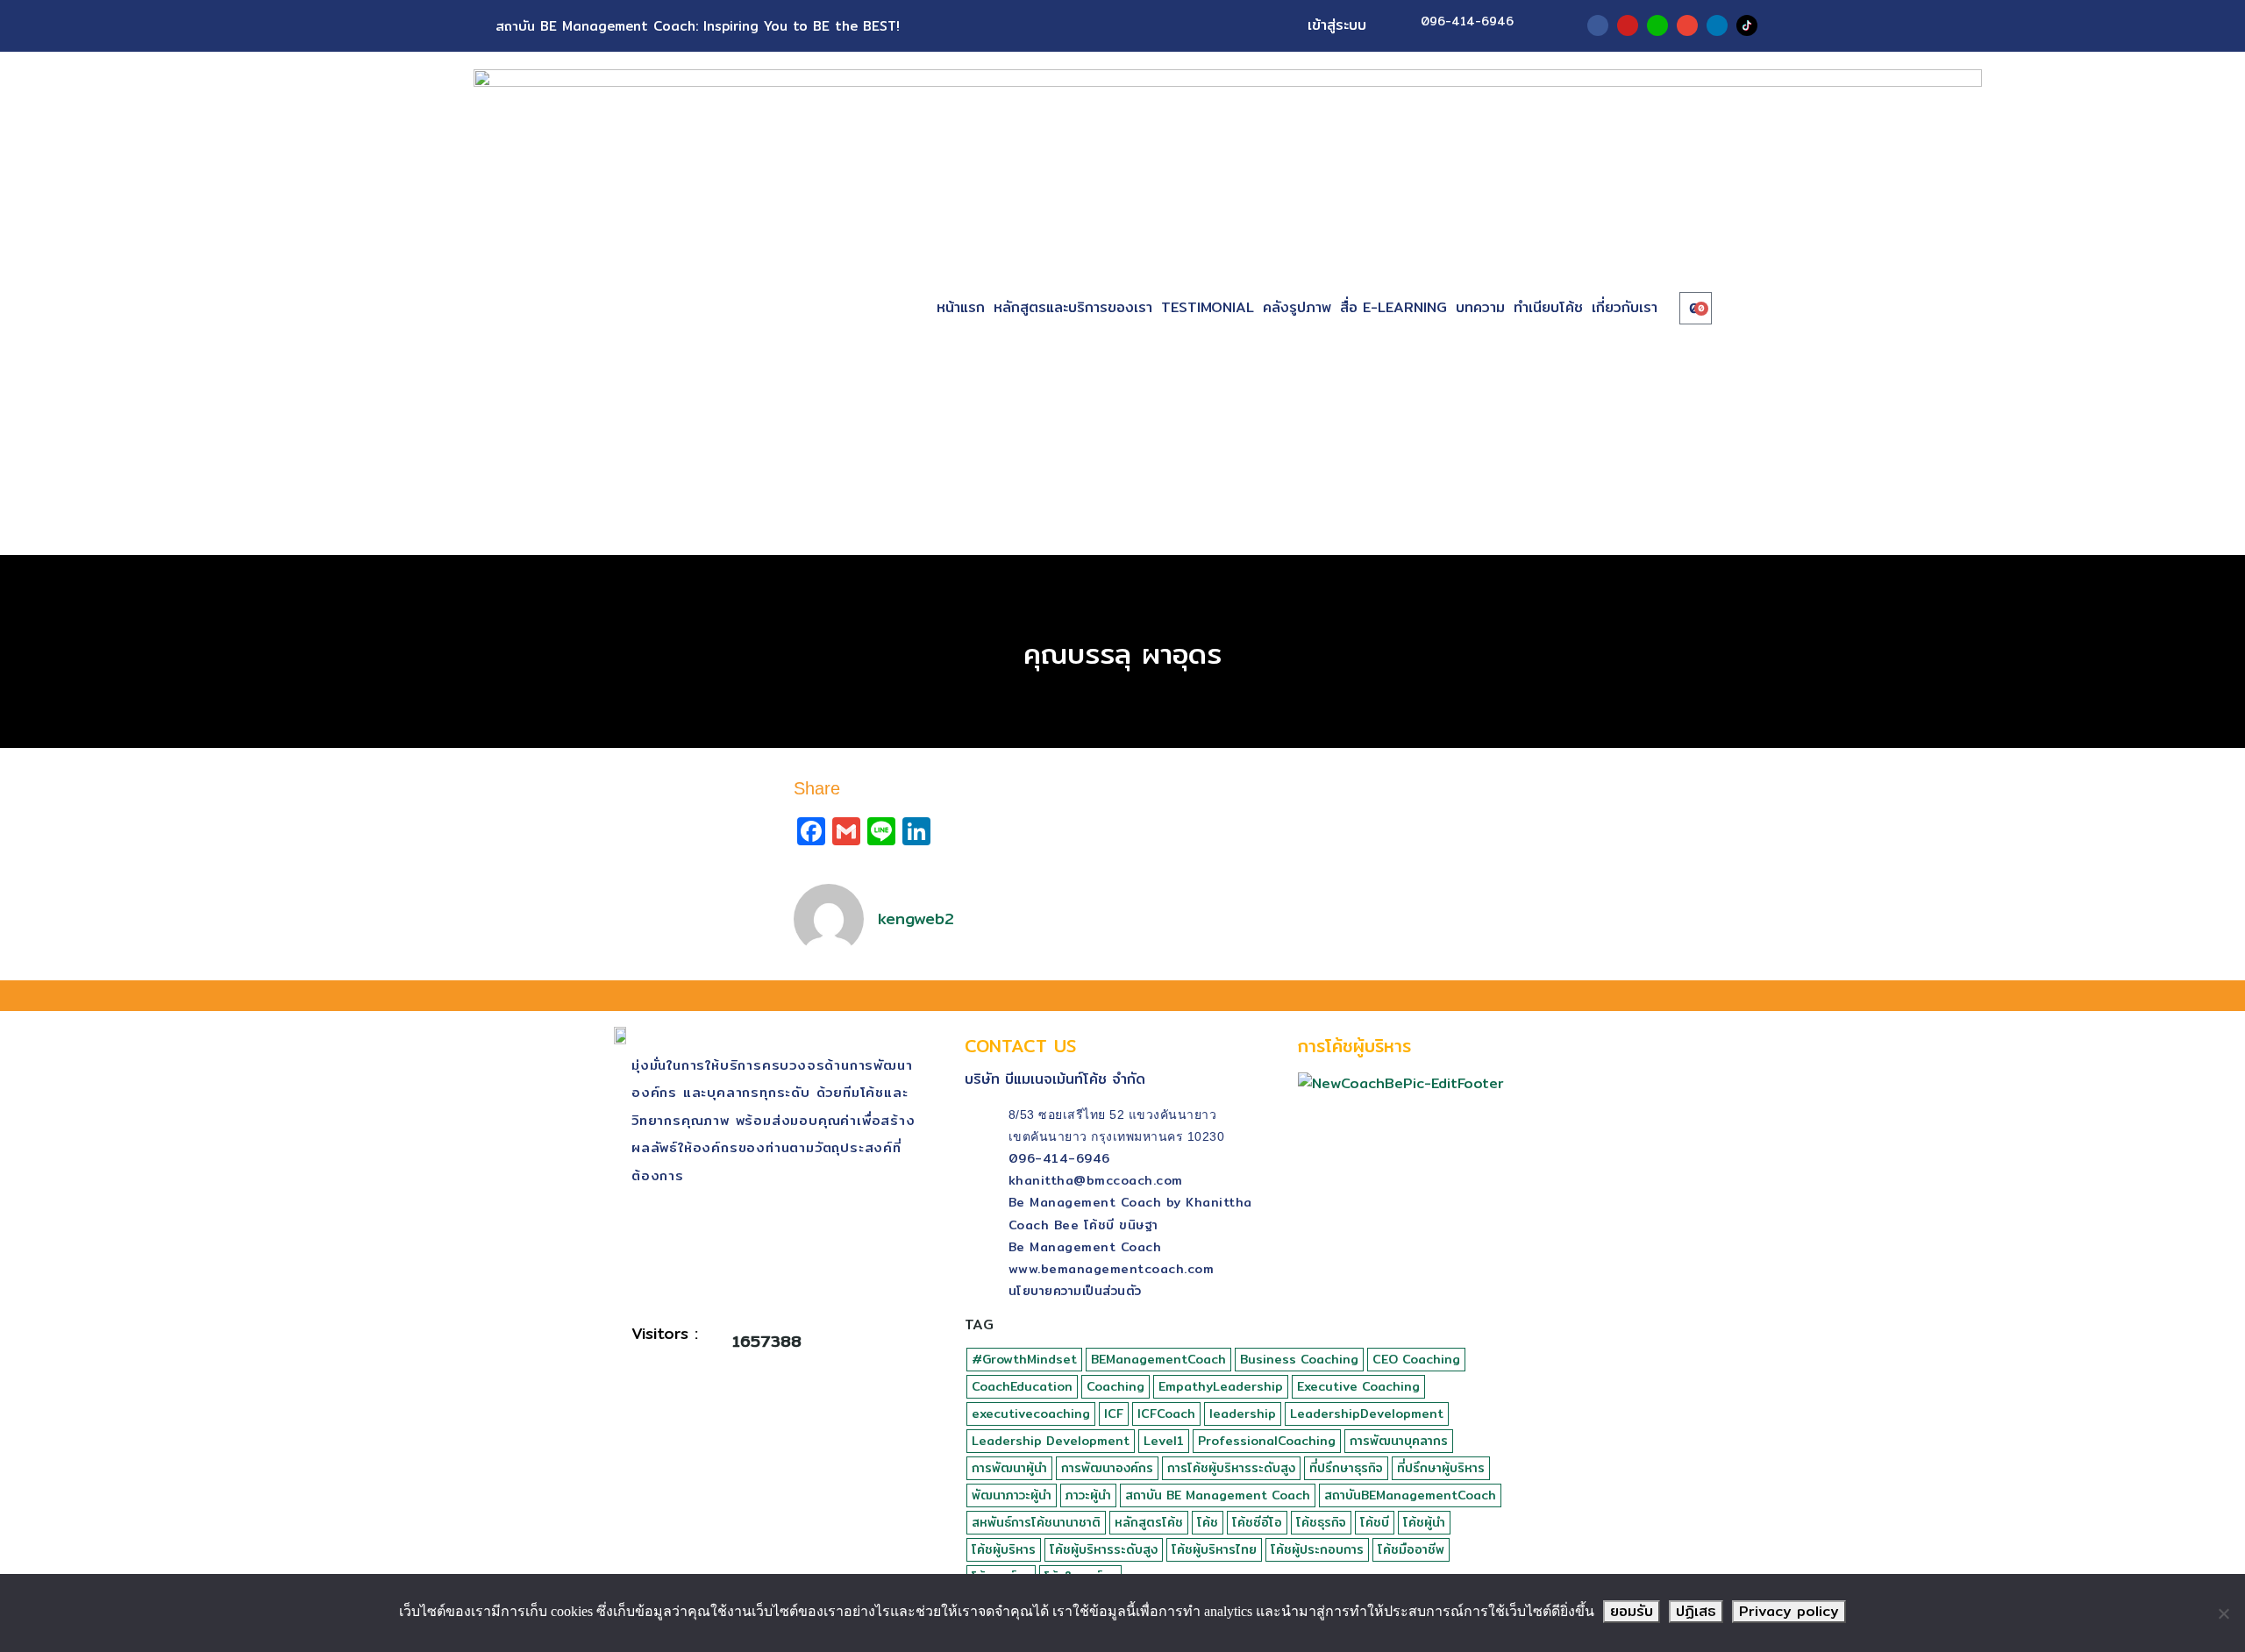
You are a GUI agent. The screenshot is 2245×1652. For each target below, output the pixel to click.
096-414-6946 (1467, 21)
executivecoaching (1031, 1413)
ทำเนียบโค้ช (1548, 307)
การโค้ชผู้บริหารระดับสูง (1231, 1468)
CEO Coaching (1416, 1359)
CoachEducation (1022, 1386)
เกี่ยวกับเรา (1625, 307)
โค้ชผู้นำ (1424, 1522)
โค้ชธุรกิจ (1321, 1522)
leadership (1243, 1413)
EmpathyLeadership (1221, 1386)
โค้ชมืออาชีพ (1411, 1549)
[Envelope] (1687, 25)
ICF (1114, 1413)
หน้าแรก (961, 307)
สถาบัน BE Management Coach (1218, 1495)
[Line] (1657, 25)
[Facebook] (1598, 25)
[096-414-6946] (1397, 25)
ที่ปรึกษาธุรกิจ (1346, 1468)
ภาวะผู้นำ (1088, 1495)
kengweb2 (916, 919)
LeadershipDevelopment (1367, 1413)
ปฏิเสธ (1696, 1611)
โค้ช (1208, 1522)
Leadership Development (1051, 1441)
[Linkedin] (1717, 25)
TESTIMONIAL (1208, 307)
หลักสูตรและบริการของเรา (1073, 307)
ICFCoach (1166, 1413)
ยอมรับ (1632, 1611)
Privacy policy (1789, 1611)
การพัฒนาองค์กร (1107, 1468)
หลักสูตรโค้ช (1149, 1522)
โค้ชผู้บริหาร (1004, 1549)
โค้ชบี (1375, 1522)
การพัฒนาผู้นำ (1009, 1468)
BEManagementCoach (1158, 1359)
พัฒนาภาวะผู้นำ (1012, 1495)
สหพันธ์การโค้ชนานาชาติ (1036, 1522)
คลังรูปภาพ (1297, 307)
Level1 (1164, 1441)
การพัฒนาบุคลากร (1399, 1441)
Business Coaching (1299, 1359)
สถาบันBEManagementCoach (1410, 1495)
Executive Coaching (1358, 1386)
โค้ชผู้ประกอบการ (1317, 1549)
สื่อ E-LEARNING (1393, 307)
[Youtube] (1628, 25)
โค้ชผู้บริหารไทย (1214, 1549)
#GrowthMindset (1024, 1359)
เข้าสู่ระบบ (1337, 25)
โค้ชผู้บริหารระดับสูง (1104, 1549)
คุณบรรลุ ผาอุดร (1122, 653)
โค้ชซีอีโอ (1257, 1522)
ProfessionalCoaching (1267, 1441)
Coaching (1115, 1386)
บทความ (1480, 307)
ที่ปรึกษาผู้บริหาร (1441, 1468)
